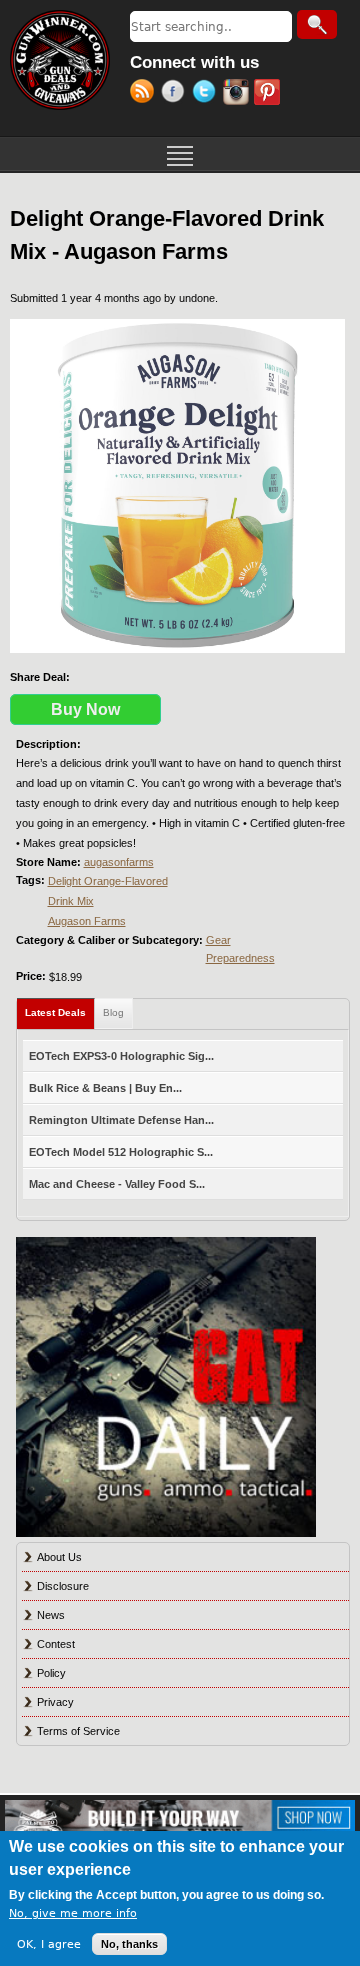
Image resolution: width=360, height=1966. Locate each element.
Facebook (176, 94)
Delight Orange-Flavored (108, 881)
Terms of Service (78, 1731)
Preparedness (240, 958)
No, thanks (129, 1944)
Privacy (55, 1702)
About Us (59, 1557)
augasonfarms (119, 862)
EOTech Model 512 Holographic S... (121, 1152)
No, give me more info (73, 1913)
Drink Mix (71, 901)
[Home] (60, 60)
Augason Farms (87, 921)
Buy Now (85, 709)
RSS (145, 94)
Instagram (238, 94)
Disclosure (63, 1586)
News (51, 1615)
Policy (51, 1673)
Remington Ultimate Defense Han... (121, 1120)
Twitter (207, 94)
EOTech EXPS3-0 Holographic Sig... (121, 1056)
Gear (218, 940)
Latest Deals (60, 1012)
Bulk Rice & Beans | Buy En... (105, 1088)
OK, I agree (49, 1944)
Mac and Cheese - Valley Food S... (117, 1184)
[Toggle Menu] (180, 154)
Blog (113, 1012)
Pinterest (269, 94)
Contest (56, 1644)
